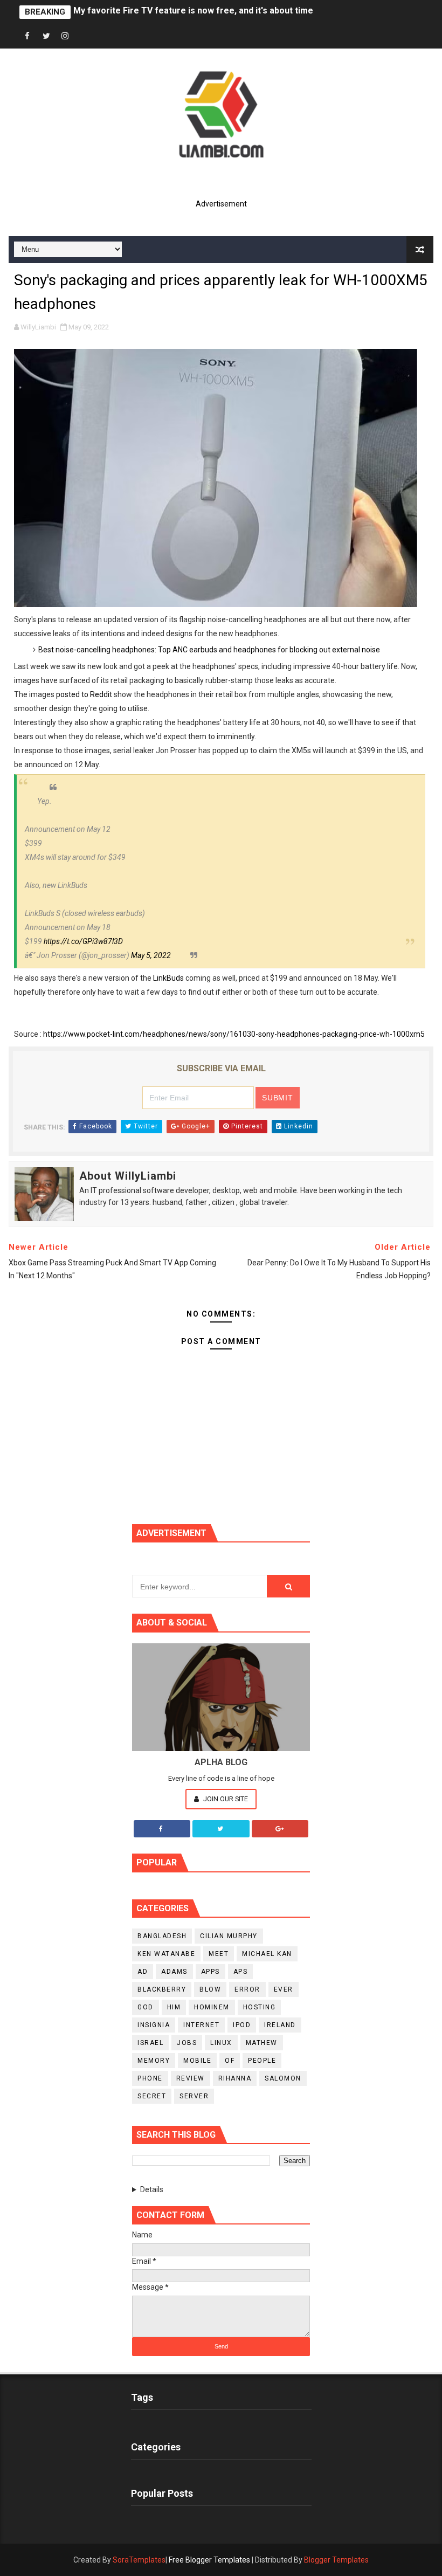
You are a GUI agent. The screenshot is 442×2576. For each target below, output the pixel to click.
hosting (260, 2007)
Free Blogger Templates (209, 2560)
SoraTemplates (139, 2560)
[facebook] (27, 36)
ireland (280, 2025)
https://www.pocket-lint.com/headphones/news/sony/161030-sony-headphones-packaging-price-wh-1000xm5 (234, 1034)
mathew (262, 2043)
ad (143, 1972)
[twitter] (46, 36)
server (194, 2096)
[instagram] (65, 36)
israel (150, 2043)
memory (154, 2061)
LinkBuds (168, 978)
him (174, 2007)
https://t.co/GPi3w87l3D (83, 941)
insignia (154, 2025)
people (262, 2061)
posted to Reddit (84, 694)
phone (150, 2078)
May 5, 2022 (151, 955)
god (146, 2007)
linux (221, 2043)
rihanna (235, 2078)
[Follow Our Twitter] (221, 1829)
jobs (187, 2043)
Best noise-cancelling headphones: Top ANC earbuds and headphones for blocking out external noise (209, 650)
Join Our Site (225, 1799)
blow (210, 1989)
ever (284, 1989)
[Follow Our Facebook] (162, 1829)
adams (174, 1972)
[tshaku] (84, 36)
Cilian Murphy (229, 1936)
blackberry (162, 1989)
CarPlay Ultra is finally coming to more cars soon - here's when (202, 12)
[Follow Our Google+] (280, 1829)
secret (152, 2096)
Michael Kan (267, 1954)
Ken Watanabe (166, 1954)
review (191, 2078)
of (230, 2061)
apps (210, 1972)
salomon (283, 2078)
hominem (212, 2007)
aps (241, 1972)
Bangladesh (162, 1936)
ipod (242, 2025)
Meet (219, 1954)
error (247, 1989)
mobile (197, 2061)
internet (201, 2025)
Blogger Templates (336, 2560)
